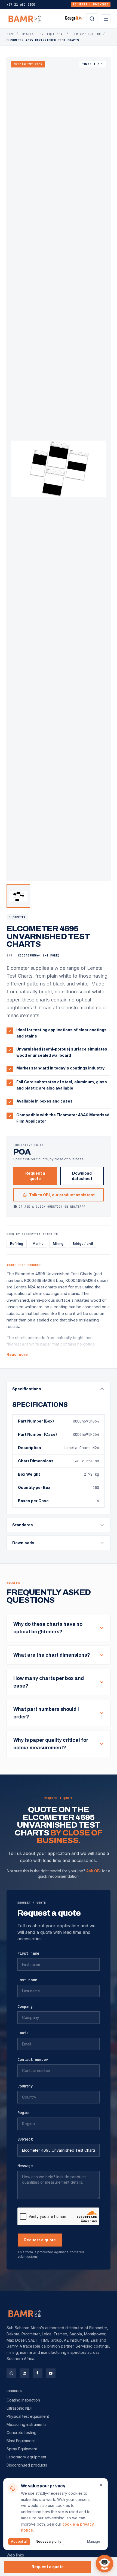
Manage (94, 2541)
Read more (17, 1354)
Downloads (23, 1543)
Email (23, 2033)
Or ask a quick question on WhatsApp (52, 1207)
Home (10, 34)
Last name (27, 1980)
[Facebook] (38, 2373)
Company (25, 2006)
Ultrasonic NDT (20, 2408)
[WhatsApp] (11, 2373)
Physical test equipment (28, 2416)
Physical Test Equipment (42, 34)
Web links (15, 2555)
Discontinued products (27, 2465)
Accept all (19, 2541)
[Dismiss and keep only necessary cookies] (101, 2485)
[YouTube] (51, 2373)
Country (25, 2086)
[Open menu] (106, 19)
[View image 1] (18, 896)
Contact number (33, 2060)
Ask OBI (93, 1871)
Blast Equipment (21, 2441)
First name (28, 1953)
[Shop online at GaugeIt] (73, 19)
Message (25, 2166)
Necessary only (48, 2541)
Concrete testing (21, 2433)
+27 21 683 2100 (21, 5)
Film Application (86, 34)
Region (24, 2113)
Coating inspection (23, 2400)
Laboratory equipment (26, 2457)
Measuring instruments (27, 2424)
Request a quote (35, 1176)
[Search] (92, 19)
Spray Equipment (22, 2449)
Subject (25, 2139)
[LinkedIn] (24, 2373)
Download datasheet (82, 1176)
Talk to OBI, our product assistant (62, 1195)
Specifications (27, 1389)
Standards (23, 1525)
